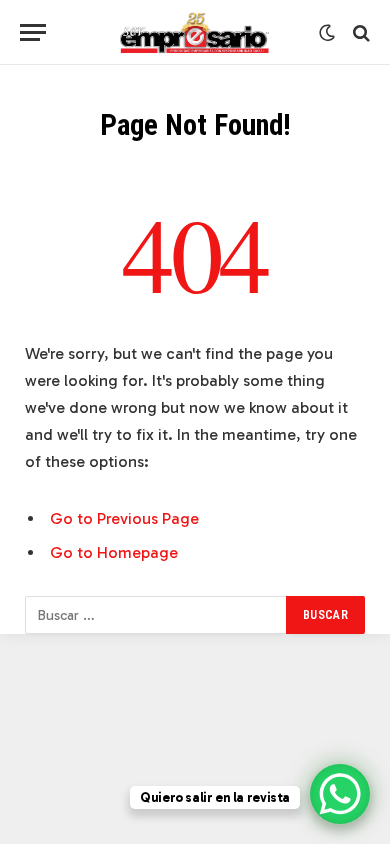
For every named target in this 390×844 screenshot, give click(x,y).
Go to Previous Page (124, 518)
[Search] (359, 32)
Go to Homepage (114, 552)
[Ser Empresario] (195, 32)
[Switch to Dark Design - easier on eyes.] (327, 33)
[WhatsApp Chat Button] (340, 794)
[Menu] (33, 32)
